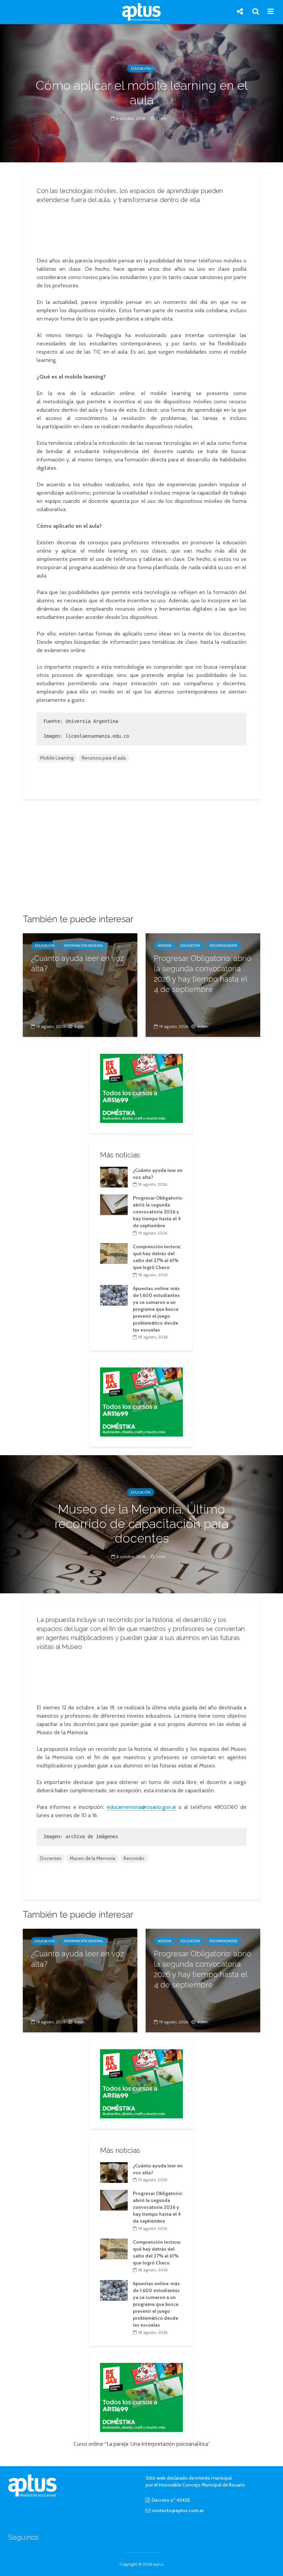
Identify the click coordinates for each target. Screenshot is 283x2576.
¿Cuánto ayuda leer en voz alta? (77, 963)
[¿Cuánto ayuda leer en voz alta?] (80, 985)
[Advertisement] (144, 228)
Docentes (51, 1858)
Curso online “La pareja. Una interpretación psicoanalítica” (142, 2444)
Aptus (158, 2564)
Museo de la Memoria (92, 1858)
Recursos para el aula (104, 758)
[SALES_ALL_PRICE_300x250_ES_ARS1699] (141, 1088)
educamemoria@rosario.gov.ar (141, 1807)
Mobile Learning (57, 758)
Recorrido (134, 1858)
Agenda (164, 946)
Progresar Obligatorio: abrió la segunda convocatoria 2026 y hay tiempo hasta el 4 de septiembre (203, 974)
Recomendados (223, 946)
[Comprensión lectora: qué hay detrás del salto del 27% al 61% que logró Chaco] (114, 1253)
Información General (84, 946)
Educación (141, 69)
